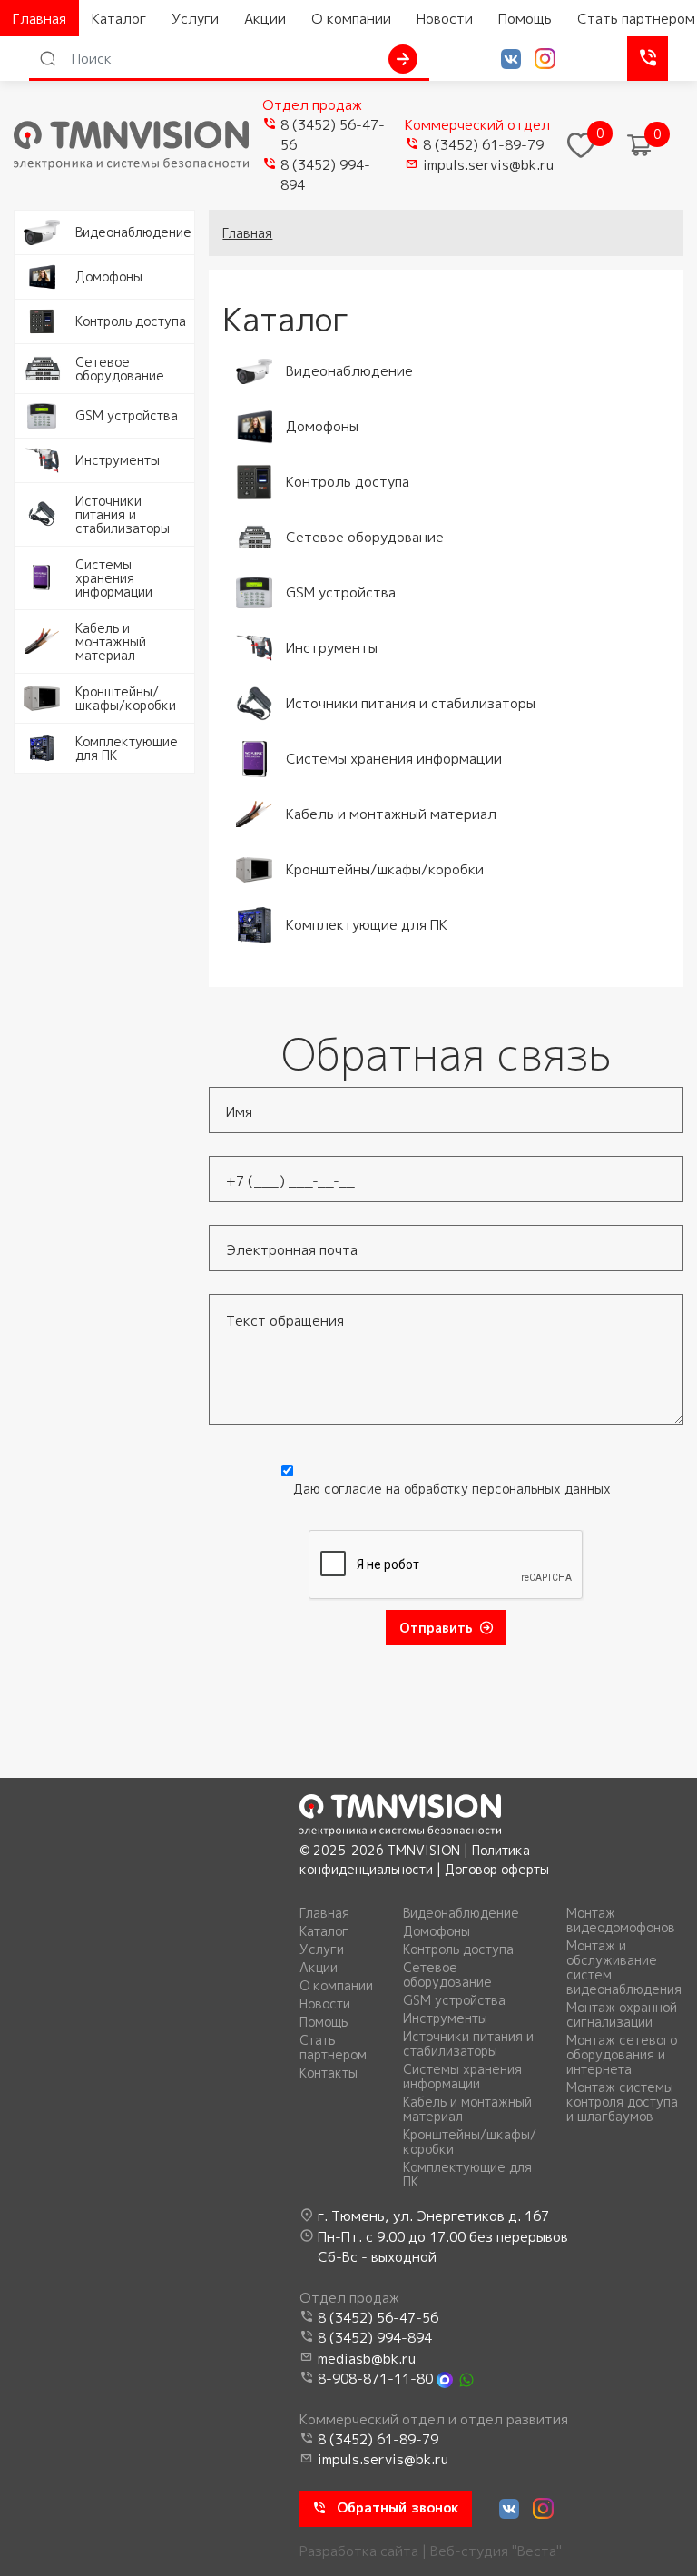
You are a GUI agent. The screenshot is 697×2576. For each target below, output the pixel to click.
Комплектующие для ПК (467, 2175)
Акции (265, 19)
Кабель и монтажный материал (467, 2109)
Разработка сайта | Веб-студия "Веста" (431, 2551)
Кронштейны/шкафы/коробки (470, 2142)
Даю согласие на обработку (452, 1489)
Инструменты (445, 2018)
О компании (351, 19)
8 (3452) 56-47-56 (333, 135)
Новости (445, 19)
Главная (39, 19)
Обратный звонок (648, 59)
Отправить (436, 1628)
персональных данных (541, 1489)
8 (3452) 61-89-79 (483, 145)
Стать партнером (333, 2048)
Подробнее (52, 220)
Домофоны (437, 1931)
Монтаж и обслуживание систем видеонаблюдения (624, 1968)
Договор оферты (497, 1869)
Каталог (119, 19)
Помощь (525, 19)
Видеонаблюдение (461, 1913)
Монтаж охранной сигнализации (622, 2015)
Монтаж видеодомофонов (621, 1920)
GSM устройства (454, 2000)
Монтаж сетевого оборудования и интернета (622, 2055)
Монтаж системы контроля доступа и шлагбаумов (622, 2102)
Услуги (195, 19)
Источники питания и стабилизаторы (468, 2044)
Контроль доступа (458, 1949)
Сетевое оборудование (447, 1975)
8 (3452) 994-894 (325, 175)
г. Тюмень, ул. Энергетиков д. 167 (433, 2216)
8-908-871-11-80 (375, 2379)
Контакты (329, 2073)
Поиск (403, 59)
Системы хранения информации (462, 2077)
